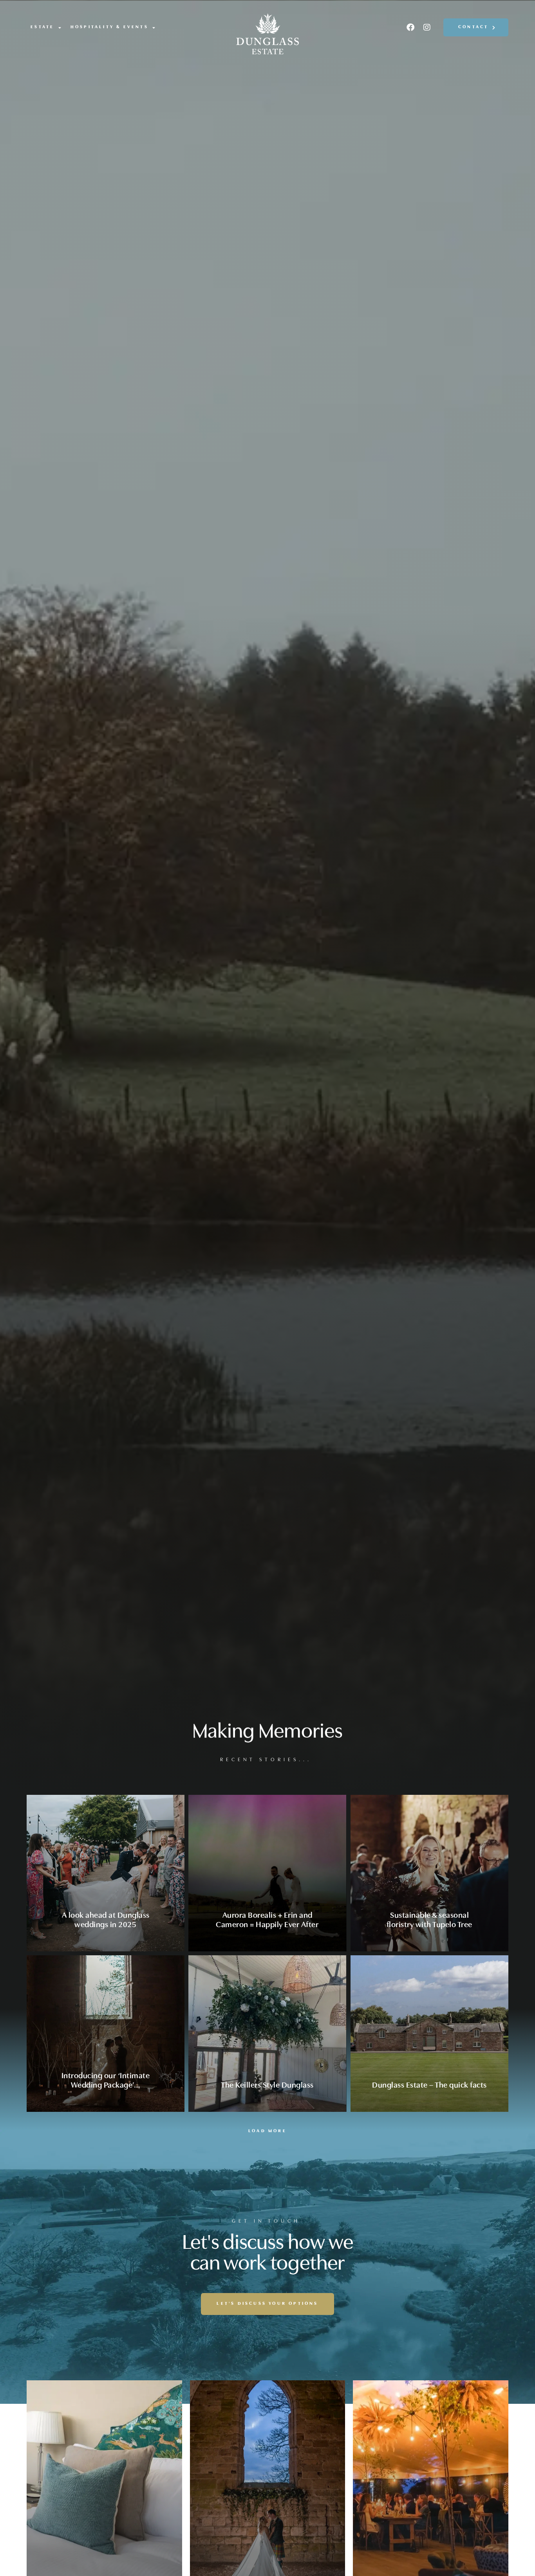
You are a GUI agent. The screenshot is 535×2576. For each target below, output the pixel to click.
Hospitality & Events (109, 27)
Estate (42, 27)
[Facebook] (410, 27)
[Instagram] (427, 27)
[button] (267, 2131)
